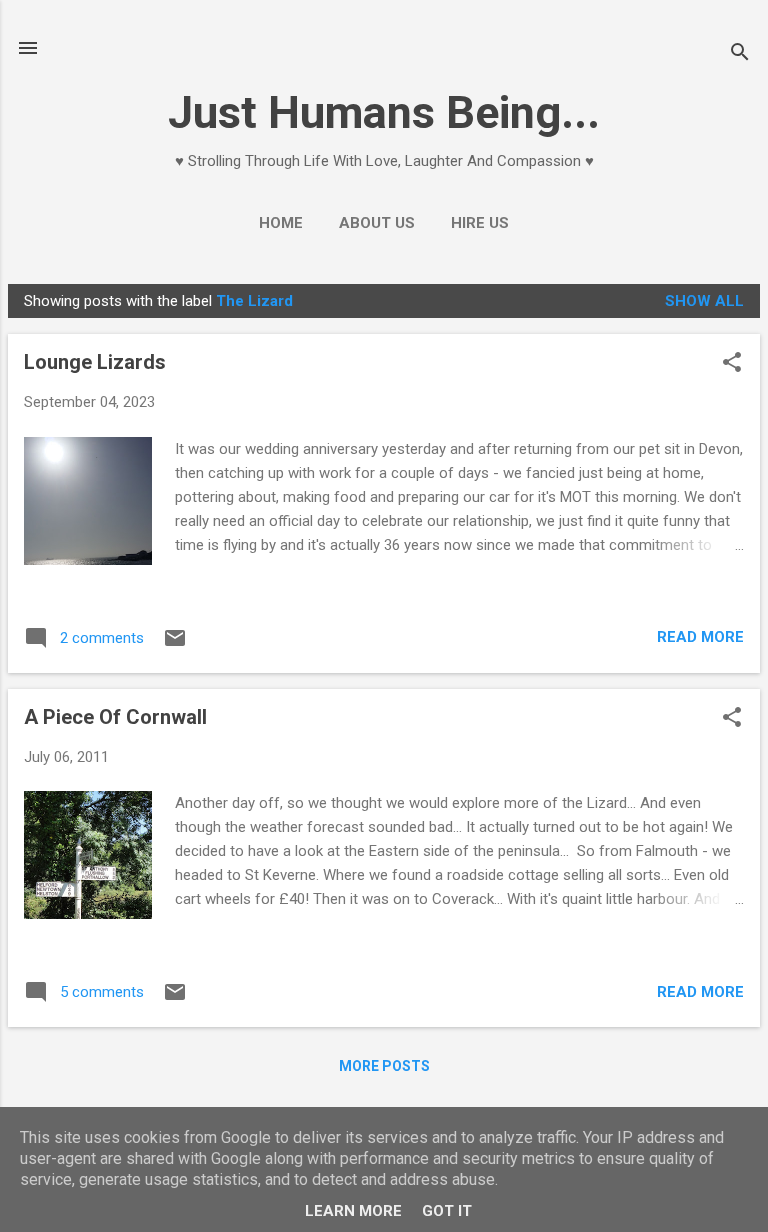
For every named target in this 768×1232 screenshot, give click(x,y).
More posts (384, 1066)
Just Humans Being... (384, 112)
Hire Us (480, 223)
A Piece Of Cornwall (115, 717)
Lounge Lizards (95, 362)
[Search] (740, 54)
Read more (700, 637)
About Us (377, 223)
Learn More (353, 1211)
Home (281, 223)
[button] (732, 364)
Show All (704, 301)
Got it (447, 1211)
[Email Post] (175, 645)
